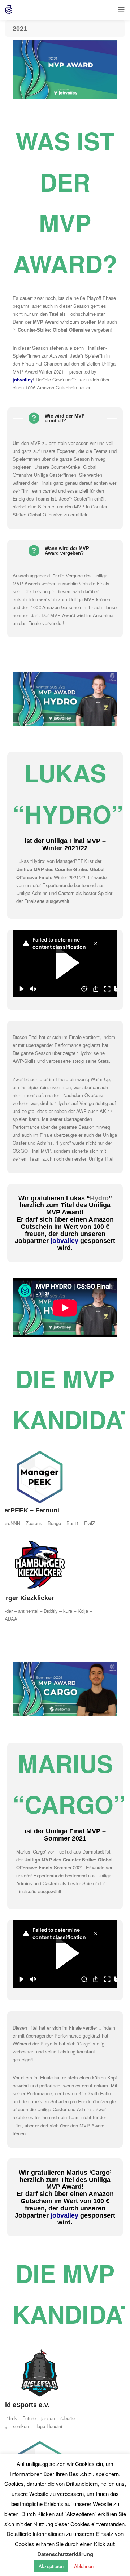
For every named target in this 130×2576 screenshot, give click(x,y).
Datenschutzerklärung (65, 2554)
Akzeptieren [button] (51, 2566)
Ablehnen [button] (84, 2566)
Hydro (38, 861)
